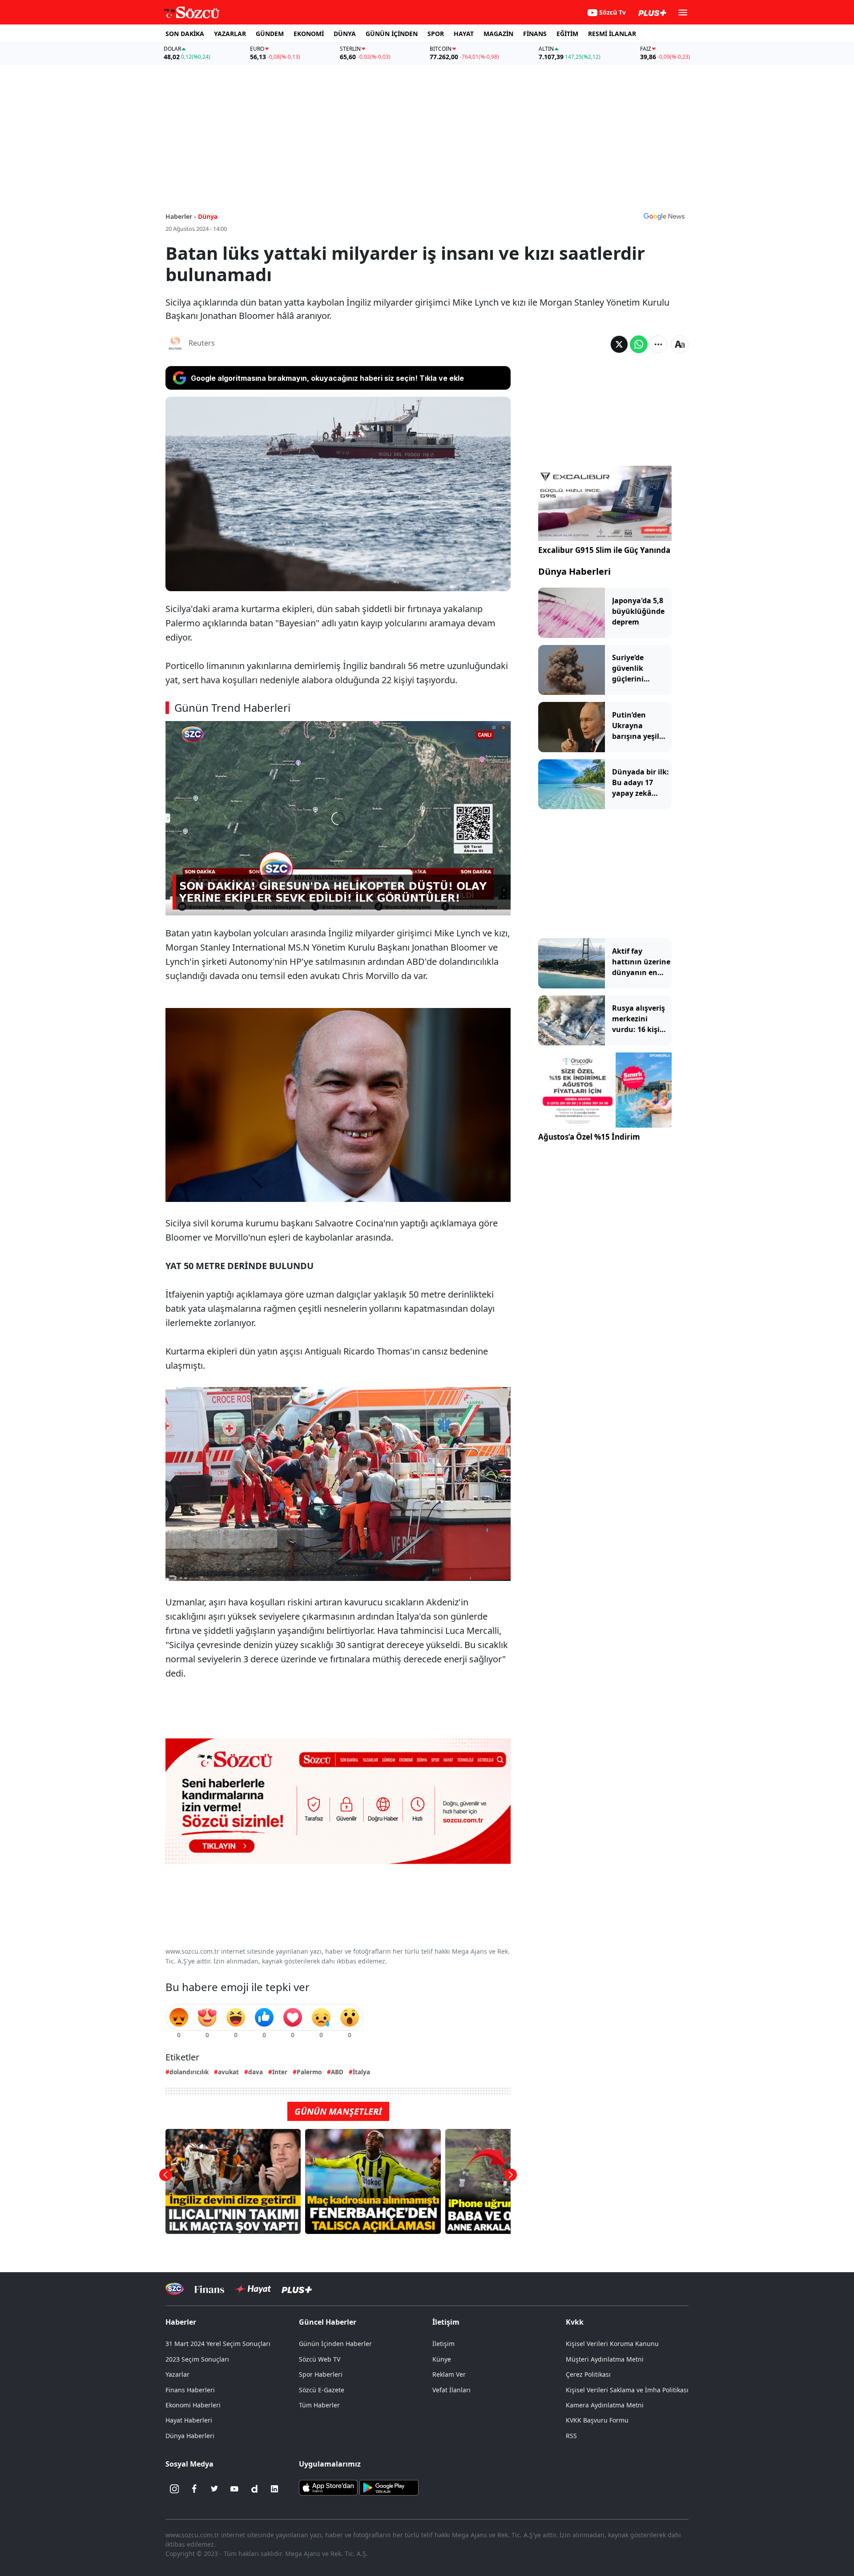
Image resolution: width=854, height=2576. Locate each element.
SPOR (436, 34)
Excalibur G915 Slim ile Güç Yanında (604, 550)
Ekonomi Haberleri (193, 2405)
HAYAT (464, 34)
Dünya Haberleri (574, 571)
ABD (337, 2072)
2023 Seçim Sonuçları (197, 2359)
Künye (442, 2359)
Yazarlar (177, 2374)
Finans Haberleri (190, 2390)
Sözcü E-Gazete (322, 2390)
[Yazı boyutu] (680, 344)
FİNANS (535, 34)
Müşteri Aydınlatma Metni (605, 2359)
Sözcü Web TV (320, 2359)
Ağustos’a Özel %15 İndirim (589, 1137)
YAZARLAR (230, 34)
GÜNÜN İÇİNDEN (392, 34)
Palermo (309, 2072)
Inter (280, 2072)
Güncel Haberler (328, 2322)
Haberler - (181, 216)
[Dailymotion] (254, 2489)
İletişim (443, 2344)
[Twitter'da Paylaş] (619, 344)
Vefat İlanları (451, 2390)
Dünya (208, 216)
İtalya (361, 2072)
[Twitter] (214, 2489)
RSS (571, 2436)
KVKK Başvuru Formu (597, 2420)
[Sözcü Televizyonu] (175, 2289)
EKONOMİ (309, 34)
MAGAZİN (498, 34)
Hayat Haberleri (189, 2420)
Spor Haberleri (321, 2374)
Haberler (181, 2322)
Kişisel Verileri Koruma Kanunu (612, 2344)
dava (256, 2072)
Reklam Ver (449, 2374)
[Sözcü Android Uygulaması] (389, 2487)
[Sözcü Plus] (297, 2289)
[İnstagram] (174, 2489)
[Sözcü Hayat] (253, 2289)
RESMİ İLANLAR (612, 34)
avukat (228, 2072)
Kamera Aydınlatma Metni (605, 2405)
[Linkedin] (274, 2489)
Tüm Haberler (319, 2405)
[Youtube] (234, 2489)
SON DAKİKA (185, 34)
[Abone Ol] (664, 216)
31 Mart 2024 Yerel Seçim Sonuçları (218, 2344)
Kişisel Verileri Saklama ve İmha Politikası (627, 2390)
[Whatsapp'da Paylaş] (639, 344)
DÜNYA (345, 34)
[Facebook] (194, 2489)
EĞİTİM (567, 34)
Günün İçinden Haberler (335, 2344)
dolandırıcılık (189, 2072)
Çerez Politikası (588, 2374)
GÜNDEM (270, 34)
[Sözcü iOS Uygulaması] (328, 2487)
